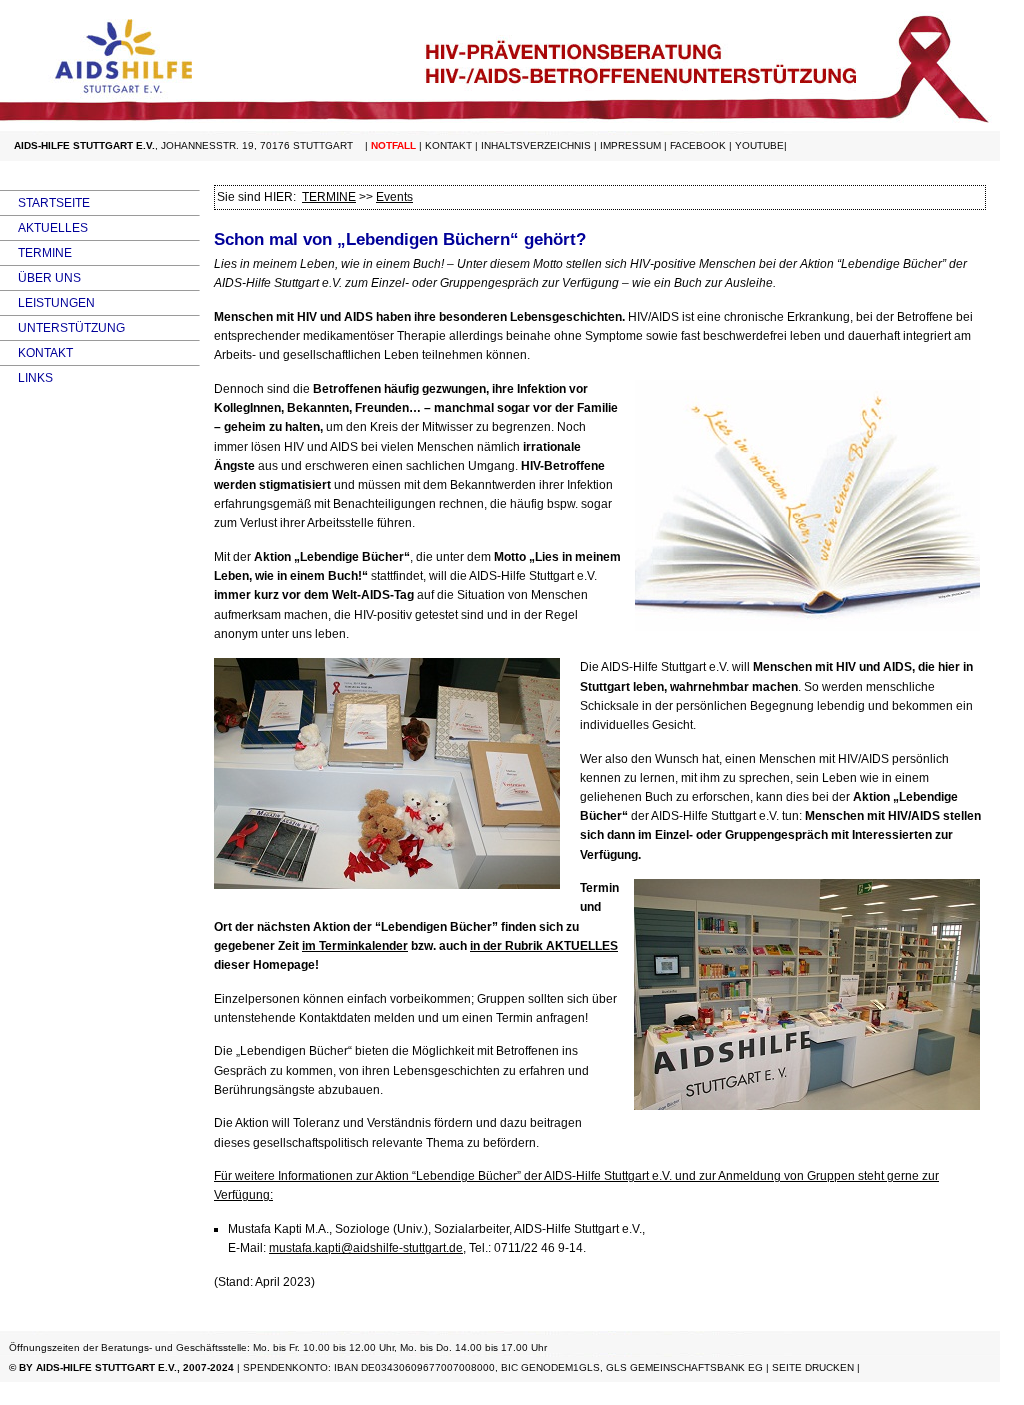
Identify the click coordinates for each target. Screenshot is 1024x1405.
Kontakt (448, 145)
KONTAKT (36, 353)
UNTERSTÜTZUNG (62, 328)
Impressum (630, 145)
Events (394, 197)
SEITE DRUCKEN (813, 1367)
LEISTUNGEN (47, 303)
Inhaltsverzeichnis (536, 145)
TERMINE (36, 253)
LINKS (26, 378)
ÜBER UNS (40, 278)
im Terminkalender (355, 946)
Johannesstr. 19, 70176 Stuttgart (257, 145)
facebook (698, 145)
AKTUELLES (44, 228)
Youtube (759, 145)
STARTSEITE (45, 203)
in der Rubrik (544, 946)
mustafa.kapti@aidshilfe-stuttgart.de (366, 1248)
